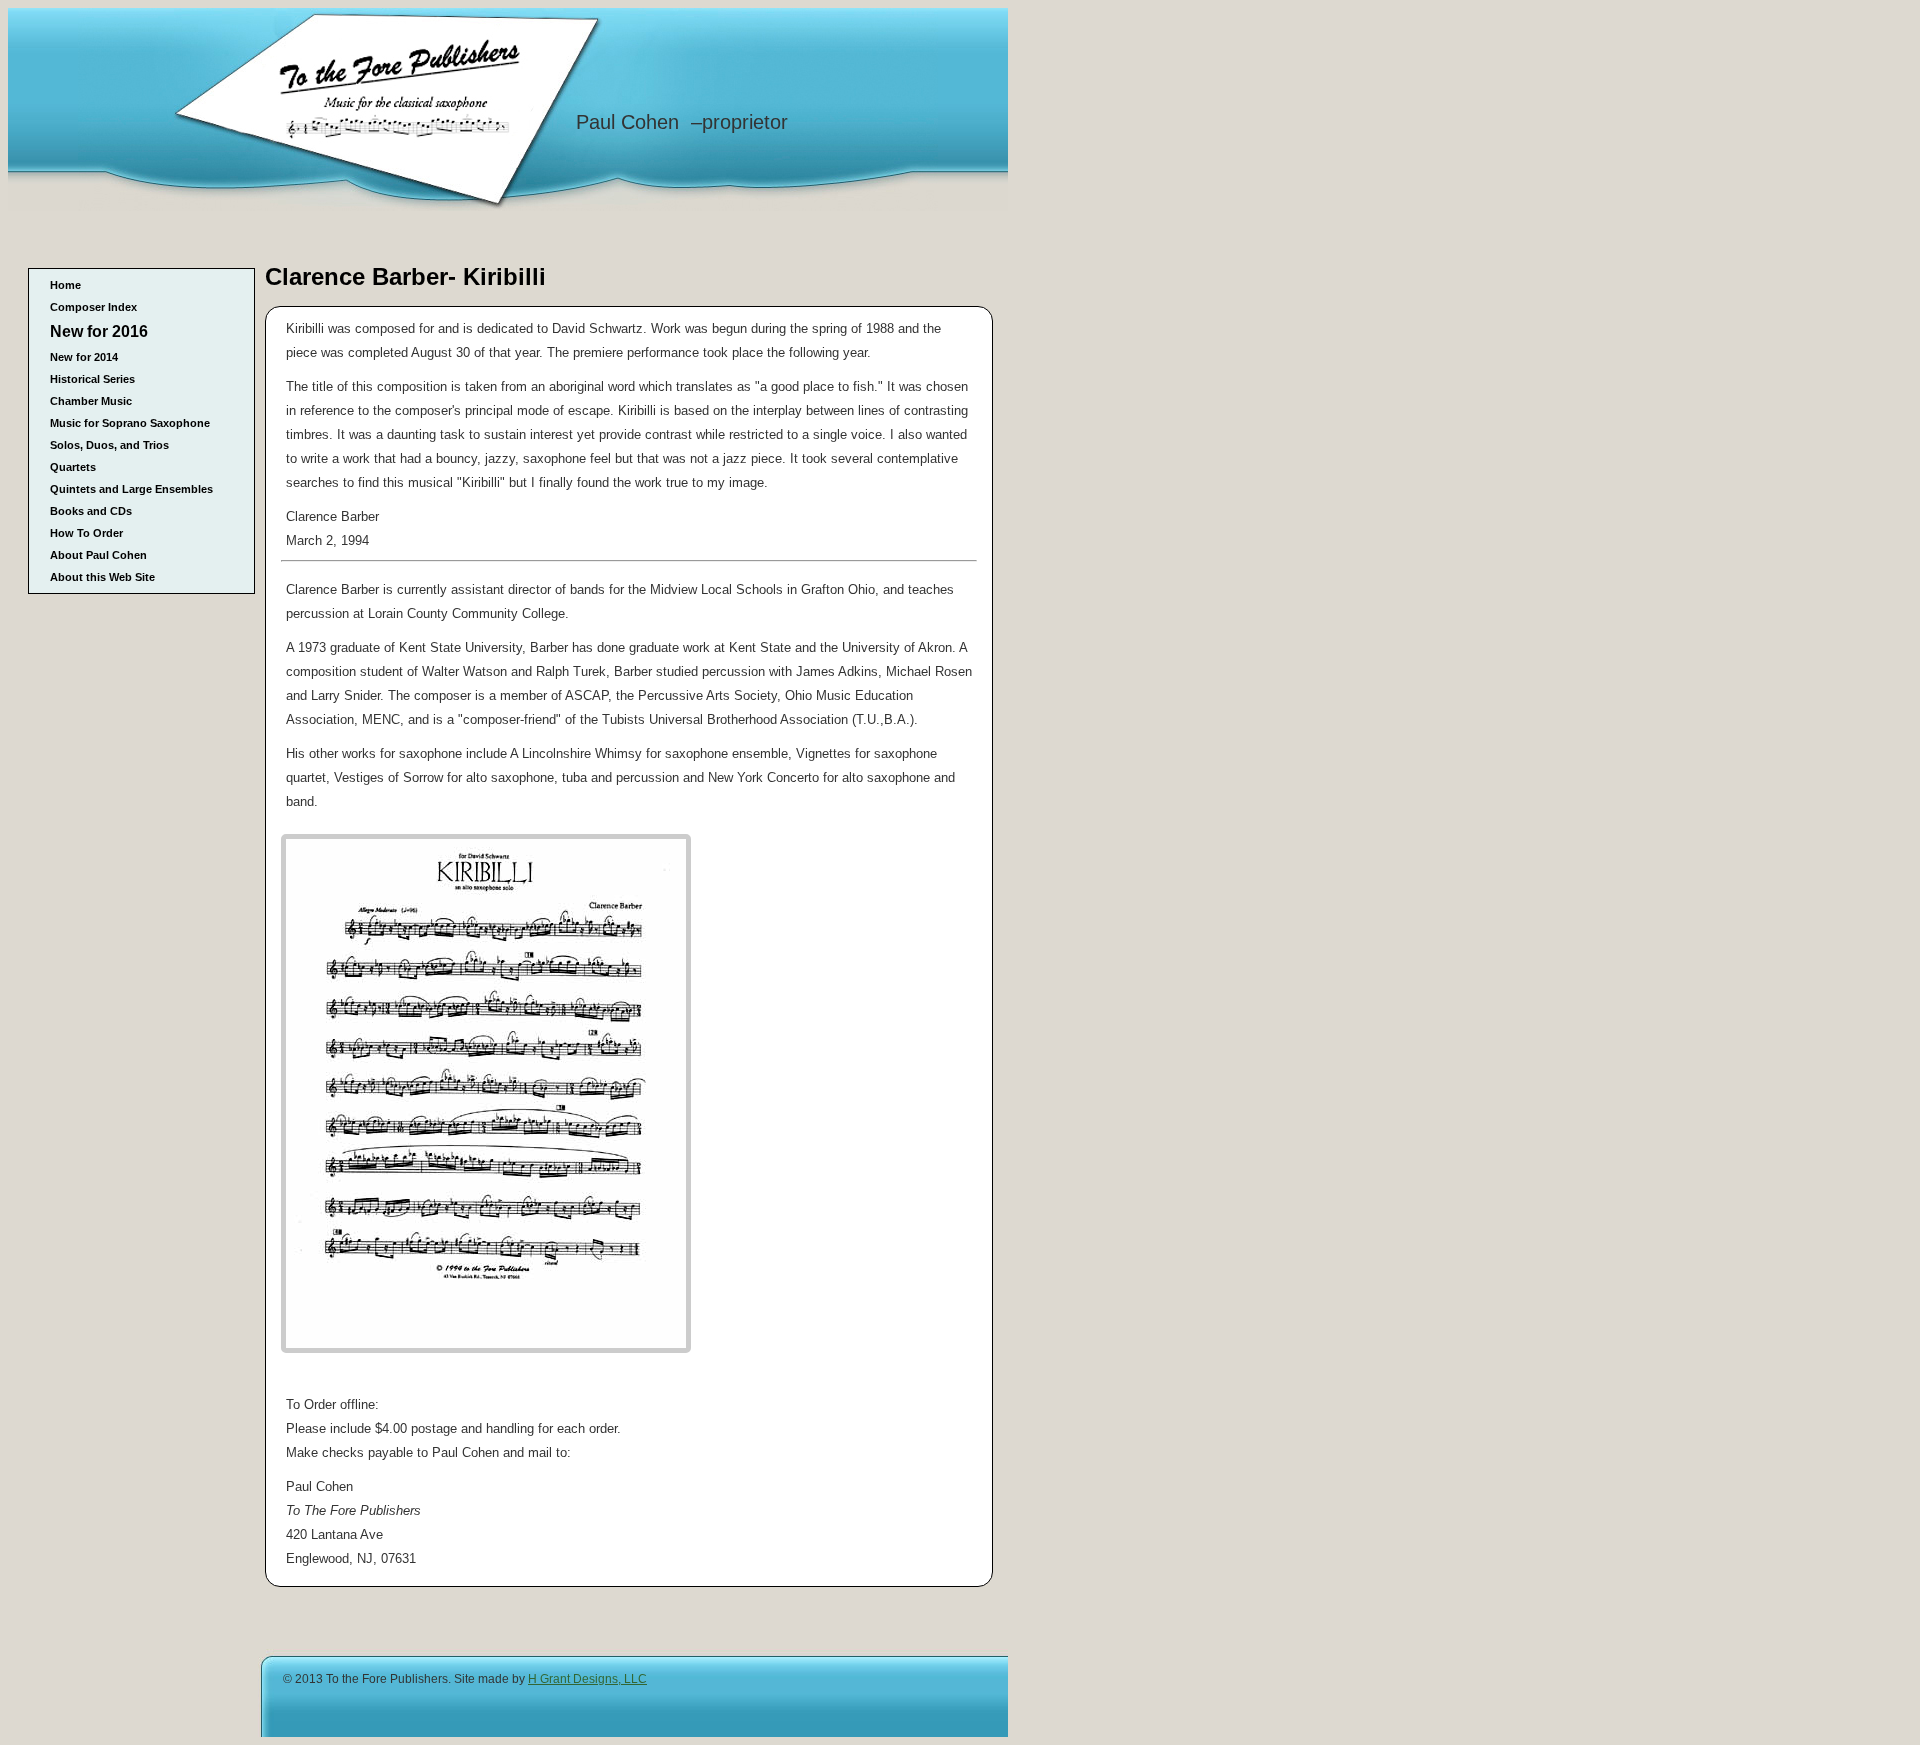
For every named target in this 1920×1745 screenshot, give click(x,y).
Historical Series (92, 379)
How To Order (86, 533)
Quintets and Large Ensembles (131, 489)
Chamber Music (91, 401)
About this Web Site (102, 577)
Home (65, 285)
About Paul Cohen (98, 555)
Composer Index (93, 307)
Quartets (73, 467)
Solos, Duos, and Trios (109, 445)
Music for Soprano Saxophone (130, 423)
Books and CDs (91, 511)
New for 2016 (99, 331)
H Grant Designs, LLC (587, 1679)
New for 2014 (84, 357)
